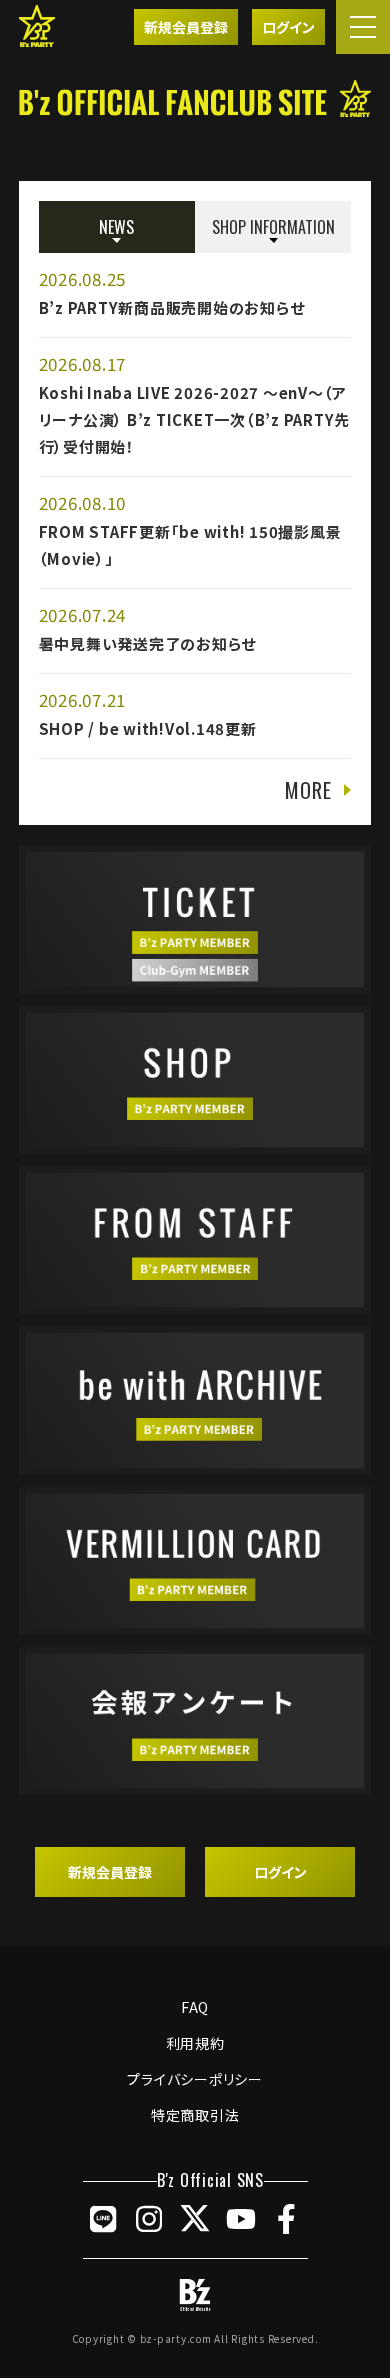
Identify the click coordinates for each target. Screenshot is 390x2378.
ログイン (288, 27)
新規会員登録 (186, 27)
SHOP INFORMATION (273, 227)
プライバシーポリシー (195, 2079)
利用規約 (195, 2043)
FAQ (195, 2007)
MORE (308, 790)
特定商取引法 (195, 2115)
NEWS (116, 227)
